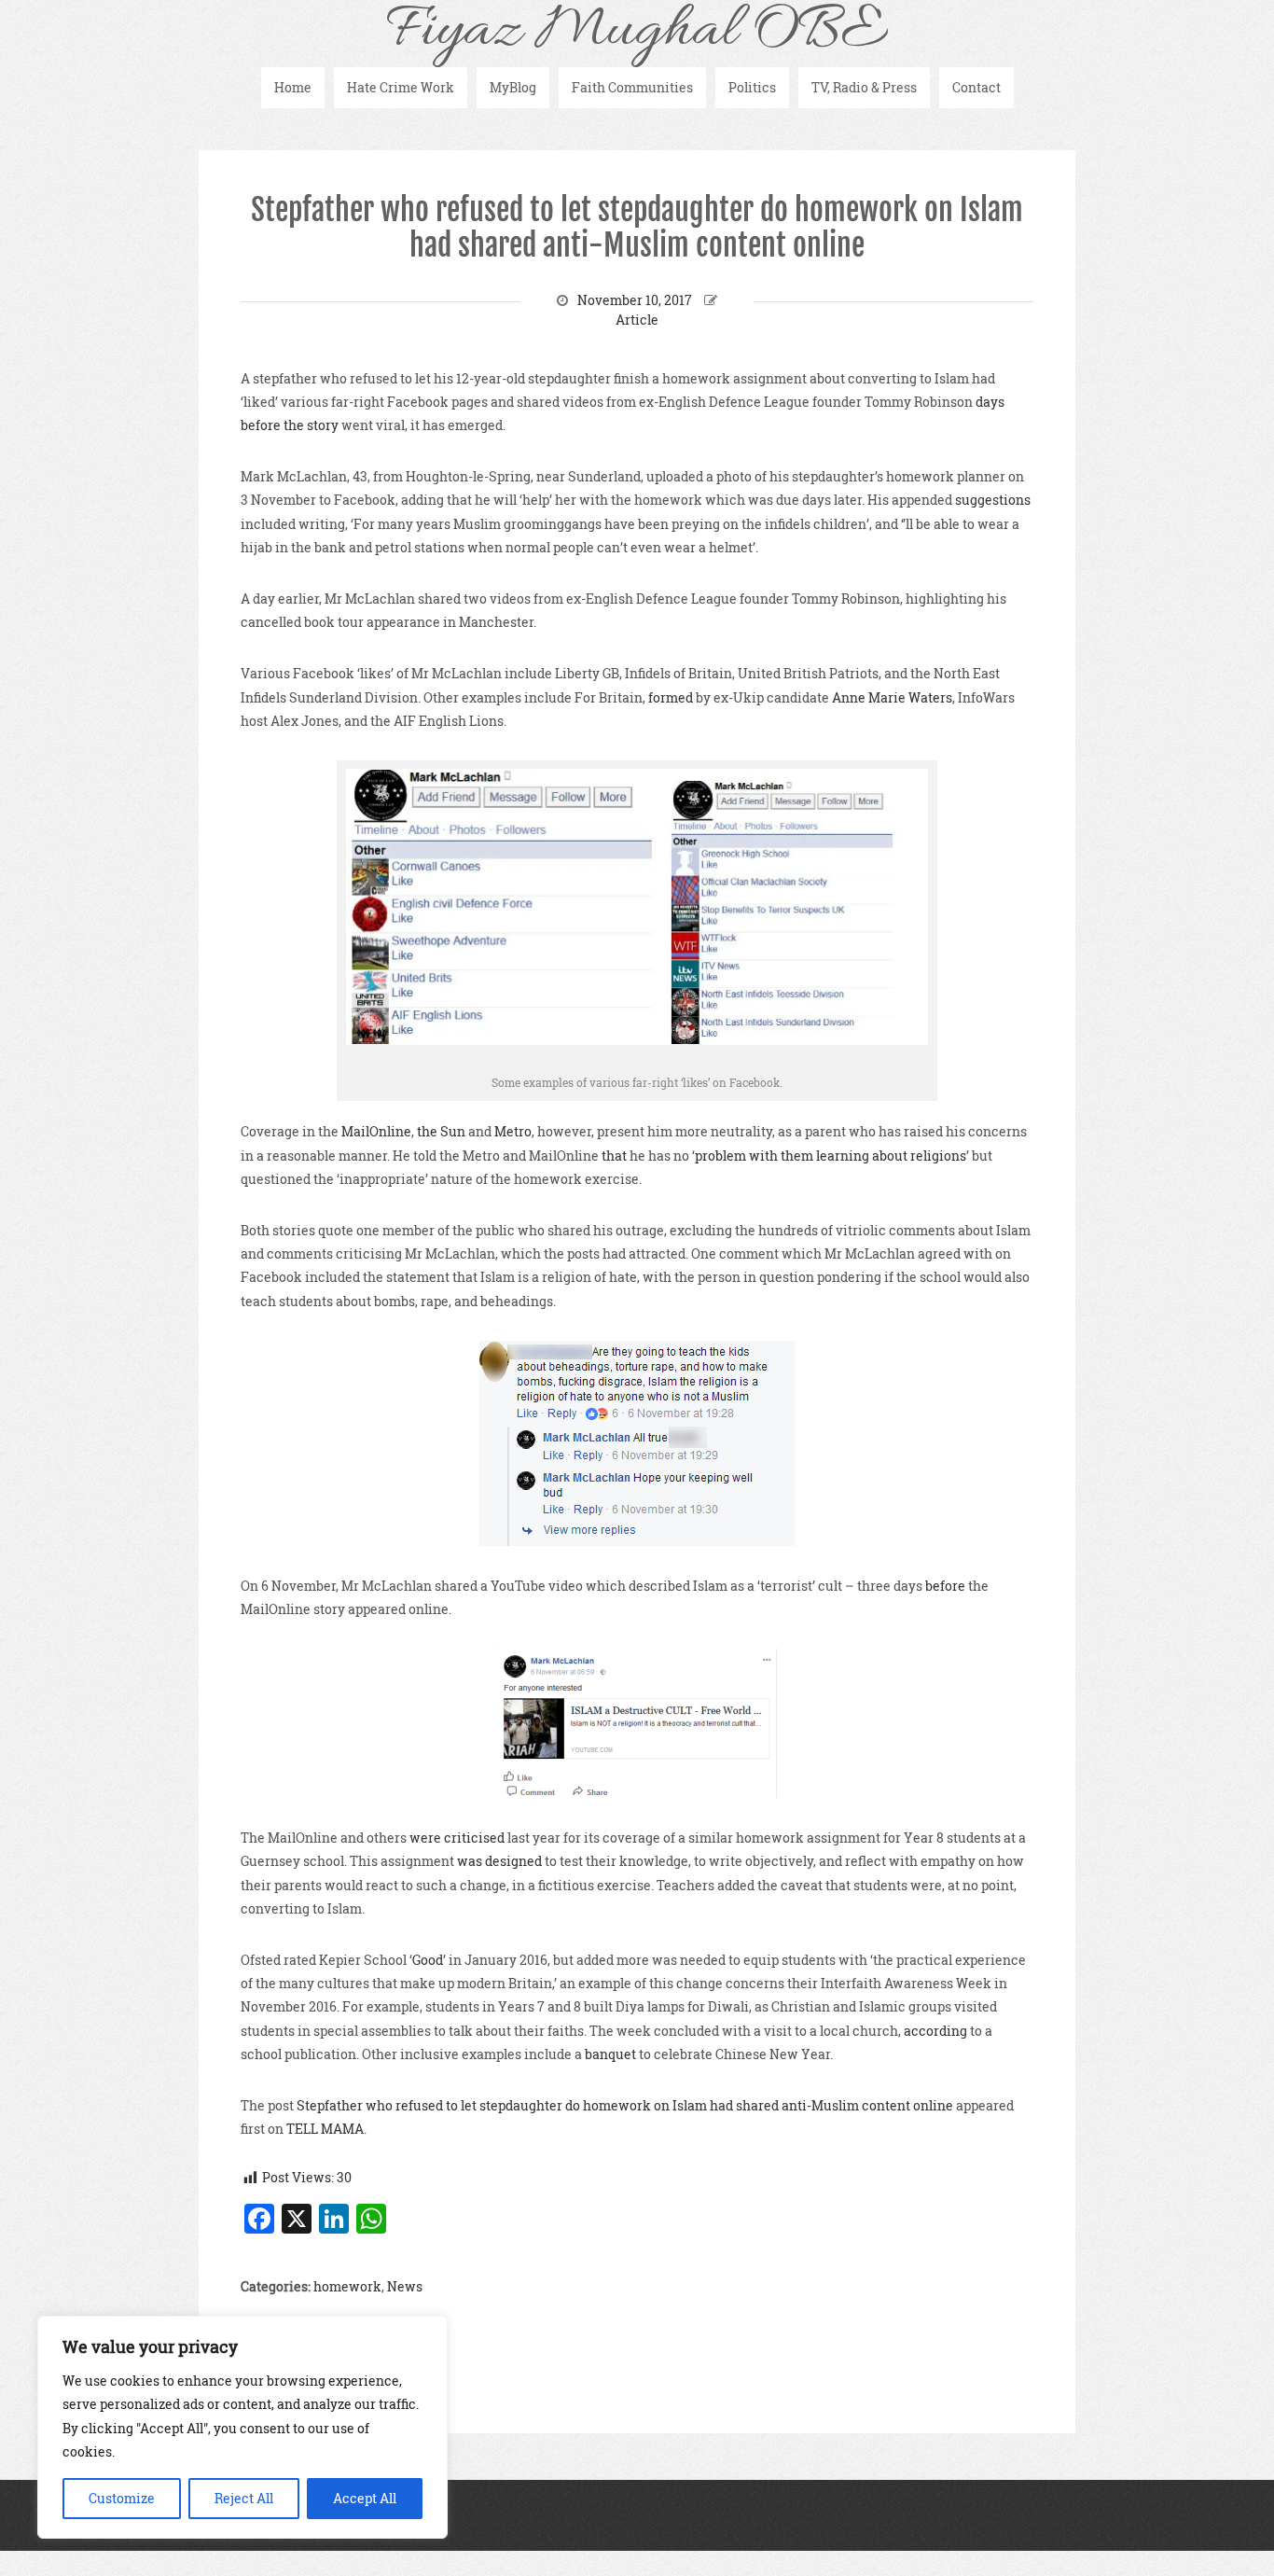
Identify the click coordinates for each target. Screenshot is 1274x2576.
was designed (499, 1861)
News (405, 2286)
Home (293, 87)
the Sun (441, 1131)
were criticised (457, 1838)
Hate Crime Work (401, 87)
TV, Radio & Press (864, 87)
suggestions (993, 500)
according (935, 2031)
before (945, 1586)
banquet (610, 2054)
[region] (242, 2427)
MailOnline (376, 1131)
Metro (513, 1131)
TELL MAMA (325, 2129)
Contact (976, 87)
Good (428, 1960)
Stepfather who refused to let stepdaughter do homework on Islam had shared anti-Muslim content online (637, 228)
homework (347, 2286)
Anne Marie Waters (892, 697)
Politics (752, 87)
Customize (122, 2498)
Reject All (244, 2498)
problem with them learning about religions (831, 1156)
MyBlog (513, 87)
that (614, 1156)
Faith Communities (632, 87)
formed (669, 697)
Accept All (365, 2498)
